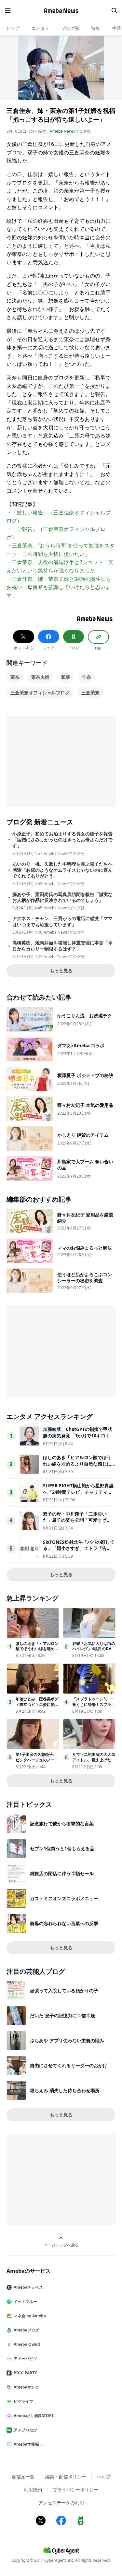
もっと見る (61, 970)
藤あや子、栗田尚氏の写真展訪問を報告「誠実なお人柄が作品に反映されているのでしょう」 (62, 897)
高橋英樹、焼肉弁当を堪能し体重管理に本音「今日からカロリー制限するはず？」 (62, 946)
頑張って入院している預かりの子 (64, 1990)
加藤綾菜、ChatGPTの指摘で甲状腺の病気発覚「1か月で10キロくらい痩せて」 (79, 1435)
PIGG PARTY (25, 2373)
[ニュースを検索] (114, 11)
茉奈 (15, 677)
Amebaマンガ (26, 2387)
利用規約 (33, 2490)
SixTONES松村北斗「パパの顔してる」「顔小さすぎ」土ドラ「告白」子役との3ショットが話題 (79, 1548)
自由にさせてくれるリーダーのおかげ (69, 2065)
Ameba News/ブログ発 (70, 131)
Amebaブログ (26, 2330)
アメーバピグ (25, 2359)
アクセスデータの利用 (61, 2503)
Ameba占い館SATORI (34, 2416)
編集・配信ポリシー (66, 2477)
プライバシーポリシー (75, 2490)
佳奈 (87, 677)
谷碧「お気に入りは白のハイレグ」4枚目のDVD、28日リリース (94, 1649)
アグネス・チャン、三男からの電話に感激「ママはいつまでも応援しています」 (62, 921)
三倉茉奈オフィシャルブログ (40, 693)
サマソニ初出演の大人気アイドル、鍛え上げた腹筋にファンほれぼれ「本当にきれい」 (94, 1762)
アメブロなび (25, 2430)
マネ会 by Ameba (30, 2316)
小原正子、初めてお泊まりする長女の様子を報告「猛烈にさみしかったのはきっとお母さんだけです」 (62, 840)
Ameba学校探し (28, 2444)
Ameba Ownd (27, 2344)
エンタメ (40, 28)
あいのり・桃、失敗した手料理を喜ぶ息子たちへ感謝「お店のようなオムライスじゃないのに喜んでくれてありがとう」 (62, 870)
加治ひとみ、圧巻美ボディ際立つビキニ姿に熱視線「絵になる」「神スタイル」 (37, 1707)
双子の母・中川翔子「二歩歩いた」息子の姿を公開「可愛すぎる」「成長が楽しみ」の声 (75, 1520)
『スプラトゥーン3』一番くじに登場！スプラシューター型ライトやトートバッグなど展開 (94, 1707)
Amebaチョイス (28, 2287)
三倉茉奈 (90, 693)
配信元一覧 (23, 2477)
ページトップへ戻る (61, 2245)
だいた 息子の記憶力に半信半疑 (62, 2015)
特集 (96, 28)
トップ (13, 28)
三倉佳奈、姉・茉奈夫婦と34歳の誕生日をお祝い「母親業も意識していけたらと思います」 (59, 587)
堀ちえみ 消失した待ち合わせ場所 (65, 2090)
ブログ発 (70, 28)
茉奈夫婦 (40, 677)
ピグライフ (23, 2401)
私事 (66, 677)
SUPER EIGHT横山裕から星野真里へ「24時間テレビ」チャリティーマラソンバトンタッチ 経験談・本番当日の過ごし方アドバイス (78, 1495)
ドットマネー (25, 2301)
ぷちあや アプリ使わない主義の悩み (67, 2040)
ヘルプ (104, 2477)
